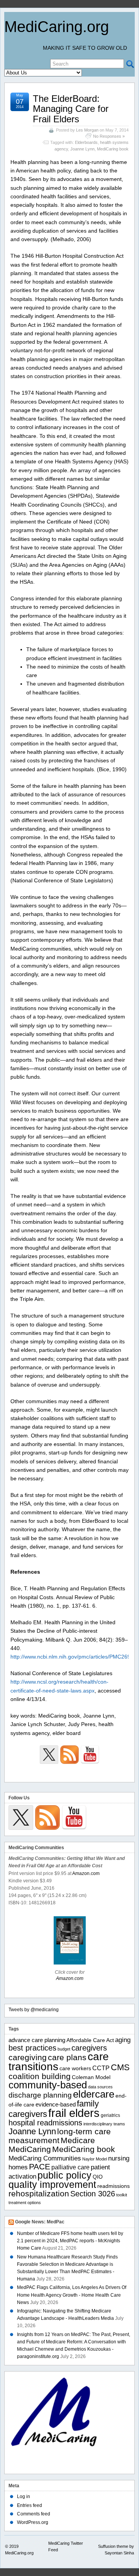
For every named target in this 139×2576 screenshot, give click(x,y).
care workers (75, 2068)
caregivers (89, 2048)
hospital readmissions (45, 2123)
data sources (100, 2087)
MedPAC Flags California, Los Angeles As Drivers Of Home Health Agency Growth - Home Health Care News (72, 2295)
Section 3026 (93, 2194)
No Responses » (109, 136)
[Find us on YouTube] (90, 1755)
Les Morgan (87, 130)
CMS (120, 2067)
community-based (48, 2085)
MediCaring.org (57, 27)
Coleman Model (91, 2077)
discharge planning (40, 2095)
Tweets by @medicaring (34, 2010)
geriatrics (110, 2115)
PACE (40, 2166)
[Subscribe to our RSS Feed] (69, 1755)
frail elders (74, 2113)
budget (64, 2049)
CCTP (101, 2068)
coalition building (40, 2076)
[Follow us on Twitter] (49, 1755)
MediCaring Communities (45, 2158)
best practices (32, 2048)
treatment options (25, 2203)
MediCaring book (113, 149)
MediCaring (30, 2149)
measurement (34, 2140)
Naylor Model (95, 2159)
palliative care (70, 2167)
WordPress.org (33, 2522)
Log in (24, 2497)
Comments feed (34, 2514)
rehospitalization (39, 2194)
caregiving (28, 2057)
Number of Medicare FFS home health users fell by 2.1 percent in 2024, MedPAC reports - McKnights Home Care (70, 2241)
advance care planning (37, 2040)
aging (123, 2040)
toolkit (122, 2195)
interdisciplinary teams (104, 2124)
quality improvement (52, 2184)
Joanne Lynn (82, 149)
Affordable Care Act (90, 2040)
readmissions (114, 2186)
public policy (64, 2175)
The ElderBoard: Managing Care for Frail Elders (71, 109)
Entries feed (30, 2505)
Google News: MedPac (40, 2222)
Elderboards (86, 142)
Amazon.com (86, 1873)
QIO (98, 2177)
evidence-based (56, 2104)
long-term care (84, 2132)
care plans (67, 2057)
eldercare (94, 2094)
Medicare (78, 2140)
